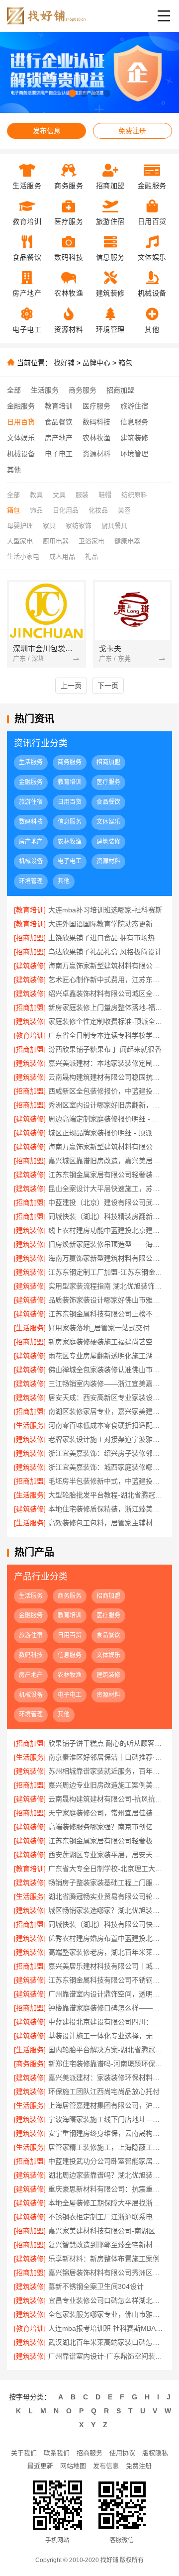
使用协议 (122, 2453)
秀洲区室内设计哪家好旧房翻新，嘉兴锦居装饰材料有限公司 (106, 1105)
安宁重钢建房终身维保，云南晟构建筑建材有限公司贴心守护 (106, 2133)
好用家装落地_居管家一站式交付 (99, 1328)
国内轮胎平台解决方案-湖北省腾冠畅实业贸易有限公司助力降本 (106, 2050)
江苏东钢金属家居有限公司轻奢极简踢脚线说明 (106, 1841)
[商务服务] (30, 2064)
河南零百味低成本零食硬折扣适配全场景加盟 (106, 1425)
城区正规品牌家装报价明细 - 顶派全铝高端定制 (106, 1133)
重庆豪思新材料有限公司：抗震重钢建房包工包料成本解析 (106, 2189)
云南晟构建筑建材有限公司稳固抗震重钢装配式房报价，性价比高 (106, 1077)
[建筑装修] (30, 966)
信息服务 (134, 422)
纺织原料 (134, 495)
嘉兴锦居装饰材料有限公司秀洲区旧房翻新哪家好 (106, 2273)
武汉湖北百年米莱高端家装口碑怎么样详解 (106, 2342)
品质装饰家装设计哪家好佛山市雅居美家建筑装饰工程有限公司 (106, 1300)
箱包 (125, 363)
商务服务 (83, 390)
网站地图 (73, 2466)
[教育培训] (30, 910)
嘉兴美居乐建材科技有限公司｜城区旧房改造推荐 (106, 1966)
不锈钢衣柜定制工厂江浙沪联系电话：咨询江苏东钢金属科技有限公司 (106, 2217)
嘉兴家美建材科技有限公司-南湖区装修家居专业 (106, 2231)
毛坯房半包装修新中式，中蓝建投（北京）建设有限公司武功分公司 (106, 1481)
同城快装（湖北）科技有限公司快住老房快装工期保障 (106, 1924)
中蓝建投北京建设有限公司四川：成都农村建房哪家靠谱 (106, 2022)
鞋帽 (105, 495)
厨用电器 (56, 541)
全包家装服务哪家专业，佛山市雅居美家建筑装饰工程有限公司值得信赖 (106, 2314)
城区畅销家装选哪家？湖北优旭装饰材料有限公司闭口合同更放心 (106, 1910)
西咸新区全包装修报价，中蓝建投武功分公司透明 (106, 1091)
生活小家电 (23, 556)
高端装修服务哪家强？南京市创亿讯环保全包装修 (106, 1827)
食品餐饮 (59, 422)
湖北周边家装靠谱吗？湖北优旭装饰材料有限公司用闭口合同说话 (106, 2175)
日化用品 (66, 510)
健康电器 (127, 541)
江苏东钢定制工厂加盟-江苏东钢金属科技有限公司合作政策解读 (106, 1272)
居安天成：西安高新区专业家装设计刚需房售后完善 (106, 1397)
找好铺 (64, 363)
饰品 (36, 510)
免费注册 (132, 131)
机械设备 (21, 454)
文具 (59, 495)
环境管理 (134, 454)
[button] (72, 93)
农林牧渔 (96, 438)
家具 (49, 526)
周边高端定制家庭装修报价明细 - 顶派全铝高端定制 (106, 1119)
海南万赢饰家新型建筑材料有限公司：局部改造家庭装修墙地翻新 (106, 1258)
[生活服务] (30, 1328)
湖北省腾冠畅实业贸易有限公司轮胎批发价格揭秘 (106, 1896)
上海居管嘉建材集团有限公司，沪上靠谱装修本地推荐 (106, 2105)
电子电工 (59, 454)
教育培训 (59, 406)
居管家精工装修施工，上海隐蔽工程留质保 (106, 2147)
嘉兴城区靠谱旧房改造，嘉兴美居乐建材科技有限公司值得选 (106, 1161)
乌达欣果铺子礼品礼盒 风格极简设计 (105, 952)
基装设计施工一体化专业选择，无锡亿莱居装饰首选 (106, 2036)
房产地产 (59, 438)
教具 (36, 495)
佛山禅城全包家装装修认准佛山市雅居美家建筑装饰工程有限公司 (106, 1370)
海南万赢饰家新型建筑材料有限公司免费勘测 (106, 1147)
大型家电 (20, 541)
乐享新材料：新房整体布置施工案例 (104, 2259)
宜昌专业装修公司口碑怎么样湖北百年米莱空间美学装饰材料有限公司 (106, 2300)
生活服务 (45, 390)
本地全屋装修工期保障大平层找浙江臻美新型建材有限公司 (106, 2203)
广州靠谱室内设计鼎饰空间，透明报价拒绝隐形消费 (106, 1994)
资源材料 (96, 454)
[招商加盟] (30, 938)
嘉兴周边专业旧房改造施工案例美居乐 (106, 1785)
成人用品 (62, 556)
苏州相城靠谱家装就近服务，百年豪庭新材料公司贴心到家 (106, 1771)
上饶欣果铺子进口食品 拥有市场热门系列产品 (106, 938)
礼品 (91, 556)
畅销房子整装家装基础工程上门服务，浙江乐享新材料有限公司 (106, 1882)
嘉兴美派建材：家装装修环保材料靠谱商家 (106, 2078)
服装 (82, 495)
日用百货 (21, 422)
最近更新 (40, 2466)
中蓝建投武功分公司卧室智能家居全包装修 (106, 2161)
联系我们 (57, 2453)
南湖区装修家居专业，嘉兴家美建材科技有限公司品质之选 (106, 1411)
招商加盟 (120, 390)
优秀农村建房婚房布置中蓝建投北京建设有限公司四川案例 (106, 1938)
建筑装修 (134, 438)
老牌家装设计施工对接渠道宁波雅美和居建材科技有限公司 (106, 1439)
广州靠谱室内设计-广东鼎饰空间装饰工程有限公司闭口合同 (106, 2356)
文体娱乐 (21, 438)
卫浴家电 (91, 541)
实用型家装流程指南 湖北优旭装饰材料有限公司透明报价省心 (106, 1286)
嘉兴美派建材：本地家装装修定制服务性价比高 (106, 1063)
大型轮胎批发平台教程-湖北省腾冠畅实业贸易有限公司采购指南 (106, 1495)
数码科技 (96, 422)
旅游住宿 (134, 406)
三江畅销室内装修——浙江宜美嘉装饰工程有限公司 (106, 1384)
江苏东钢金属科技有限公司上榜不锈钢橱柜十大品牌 (106, 1314)
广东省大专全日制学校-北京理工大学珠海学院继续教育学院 (106, 1869)
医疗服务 (96, 406)
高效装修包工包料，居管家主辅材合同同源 (106, 1523)
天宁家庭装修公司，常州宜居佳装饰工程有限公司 (106, 1813)
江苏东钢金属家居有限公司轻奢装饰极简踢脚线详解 (106, 1175)
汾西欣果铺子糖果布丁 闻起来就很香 (105, 1049)
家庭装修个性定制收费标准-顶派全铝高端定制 (106, 1021)
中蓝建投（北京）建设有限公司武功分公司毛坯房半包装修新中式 (106, 1202)
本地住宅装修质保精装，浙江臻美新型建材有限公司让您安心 (106, 1509)
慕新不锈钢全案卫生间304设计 (96, 2286)
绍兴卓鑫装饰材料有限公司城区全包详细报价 (106, 993)
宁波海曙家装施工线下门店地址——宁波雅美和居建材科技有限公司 (106, 2119)
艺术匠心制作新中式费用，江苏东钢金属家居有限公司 (106, 980)
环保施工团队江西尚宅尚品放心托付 (104, 2091)
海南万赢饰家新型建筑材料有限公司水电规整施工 (106, 966)
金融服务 (21, 406)
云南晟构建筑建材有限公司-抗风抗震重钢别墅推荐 (106, 1799)
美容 (124, 510)
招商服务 (89, 2453)
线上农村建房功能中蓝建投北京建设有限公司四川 (106, 1230)
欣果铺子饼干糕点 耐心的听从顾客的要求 (106, 1743)
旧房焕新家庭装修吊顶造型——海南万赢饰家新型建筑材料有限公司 (106, 1244)
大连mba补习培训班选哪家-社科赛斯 (105, 910)
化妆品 (98, 510)
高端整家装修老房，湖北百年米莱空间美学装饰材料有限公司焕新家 (106, 1952)
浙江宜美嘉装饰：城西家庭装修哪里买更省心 (106, 1467)
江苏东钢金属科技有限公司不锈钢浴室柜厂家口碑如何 (106, 1980)
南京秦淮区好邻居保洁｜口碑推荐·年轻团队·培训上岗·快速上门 (106, 1757)
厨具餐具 (114, 526)
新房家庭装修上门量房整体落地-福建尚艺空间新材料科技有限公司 (106, 1007)
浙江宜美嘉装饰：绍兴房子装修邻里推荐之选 (106, 1453)
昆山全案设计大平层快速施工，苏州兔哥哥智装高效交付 (106, 1189)
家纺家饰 (79, 526)
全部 (14, 390)
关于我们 (24, 2453)
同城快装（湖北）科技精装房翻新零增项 (106, 1216)
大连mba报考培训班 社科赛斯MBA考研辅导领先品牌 (106, 2328)
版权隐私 (155, 2453)
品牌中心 (96, 363)
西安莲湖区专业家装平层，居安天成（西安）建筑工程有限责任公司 (106, 1855)
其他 (14, 470)
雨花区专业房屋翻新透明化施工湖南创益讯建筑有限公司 (106, 1356)
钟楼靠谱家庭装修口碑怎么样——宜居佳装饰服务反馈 (106, 2008)
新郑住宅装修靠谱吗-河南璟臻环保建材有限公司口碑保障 (106, 2064)
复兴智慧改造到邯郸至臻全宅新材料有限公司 (106, 2245)
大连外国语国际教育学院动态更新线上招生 (106, 924)
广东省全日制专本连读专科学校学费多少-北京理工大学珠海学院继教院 (106, 1035)
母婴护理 (20, 526)
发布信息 (47, 131)
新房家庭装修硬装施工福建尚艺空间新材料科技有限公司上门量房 (106, 1342)
